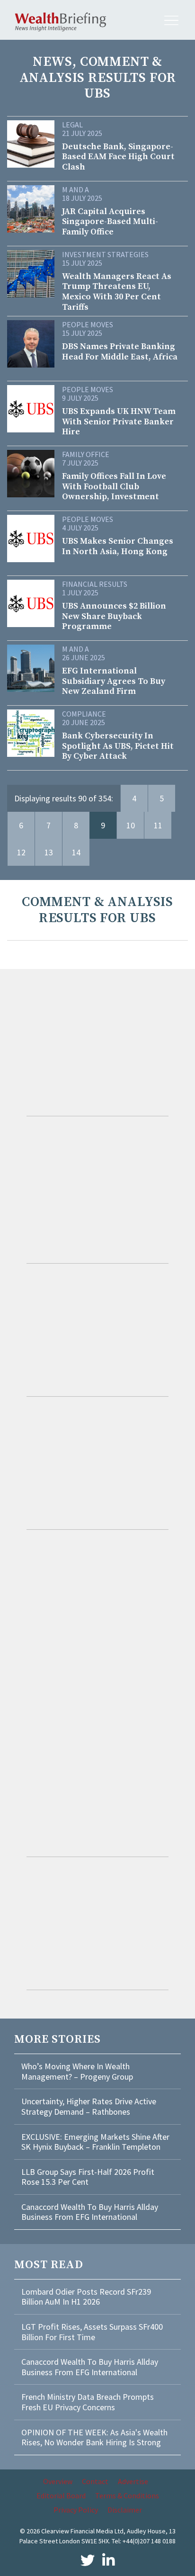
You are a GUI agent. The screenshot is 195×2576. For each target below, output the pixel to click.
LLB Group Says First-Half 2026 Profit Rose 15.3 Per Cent (88, 2177)
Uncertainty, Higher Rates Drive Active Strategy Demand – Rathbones (89, 2106)
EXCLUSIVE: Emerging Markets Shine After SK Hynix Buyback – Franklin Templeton (95, 2142)
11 (158, 825)
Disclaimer (125, 2510)
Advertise (133, 2481)
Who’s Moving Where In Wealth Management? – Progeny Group (77, 2071)
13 (49, 852)
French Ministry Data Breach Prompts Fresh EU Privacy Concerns (88, 2402)
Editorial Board (61, 2495)
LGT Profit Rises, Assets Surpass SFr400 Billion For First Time (92, 2332)
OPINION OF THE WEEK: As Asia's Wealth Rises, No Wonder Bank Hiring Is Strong (94, 2437)
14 (76, 852)
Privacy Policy (76, 2510)
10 (131, 825)
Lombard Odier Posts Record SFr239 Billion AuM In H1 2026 (86, 2297)
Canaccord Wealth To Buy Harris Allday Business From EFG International (90, 2212)
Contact (95, 2481)
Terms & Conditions (127, 2495)
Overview (58, 2481)
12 (21, 852)
